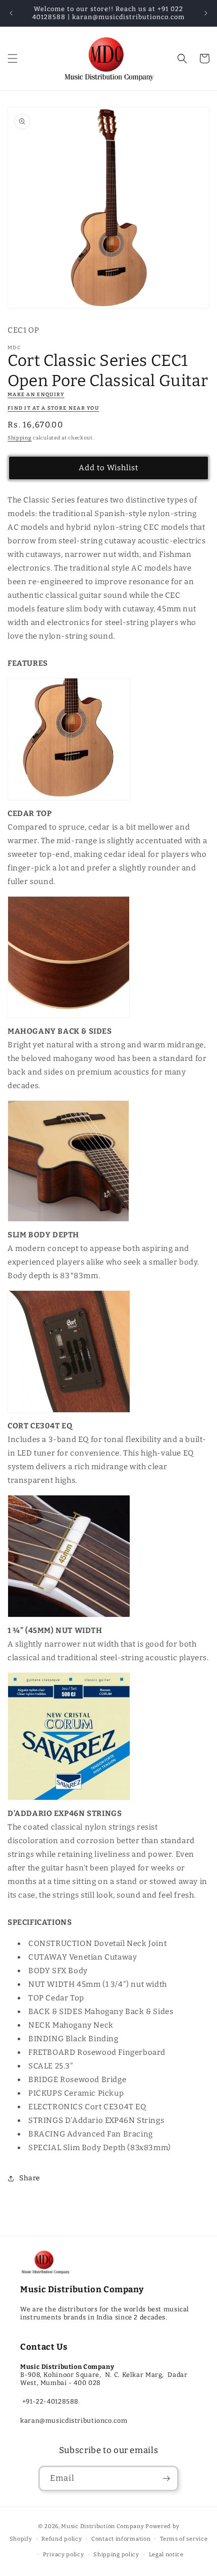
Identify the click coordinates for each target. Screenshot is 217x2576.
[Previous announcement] (11, 13)
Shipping (20, 438)
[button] (13, 58)
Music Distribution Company (102, 2526)
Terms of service (184, 2539)
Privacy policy (64, 2555)
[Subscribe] (166, 2478)
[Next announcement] (206, 13)
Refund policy (62, 2539)
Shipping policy (116, 2555)
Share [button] (30, 2178)
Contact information (121, 2539)
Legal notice (166, 2555)
